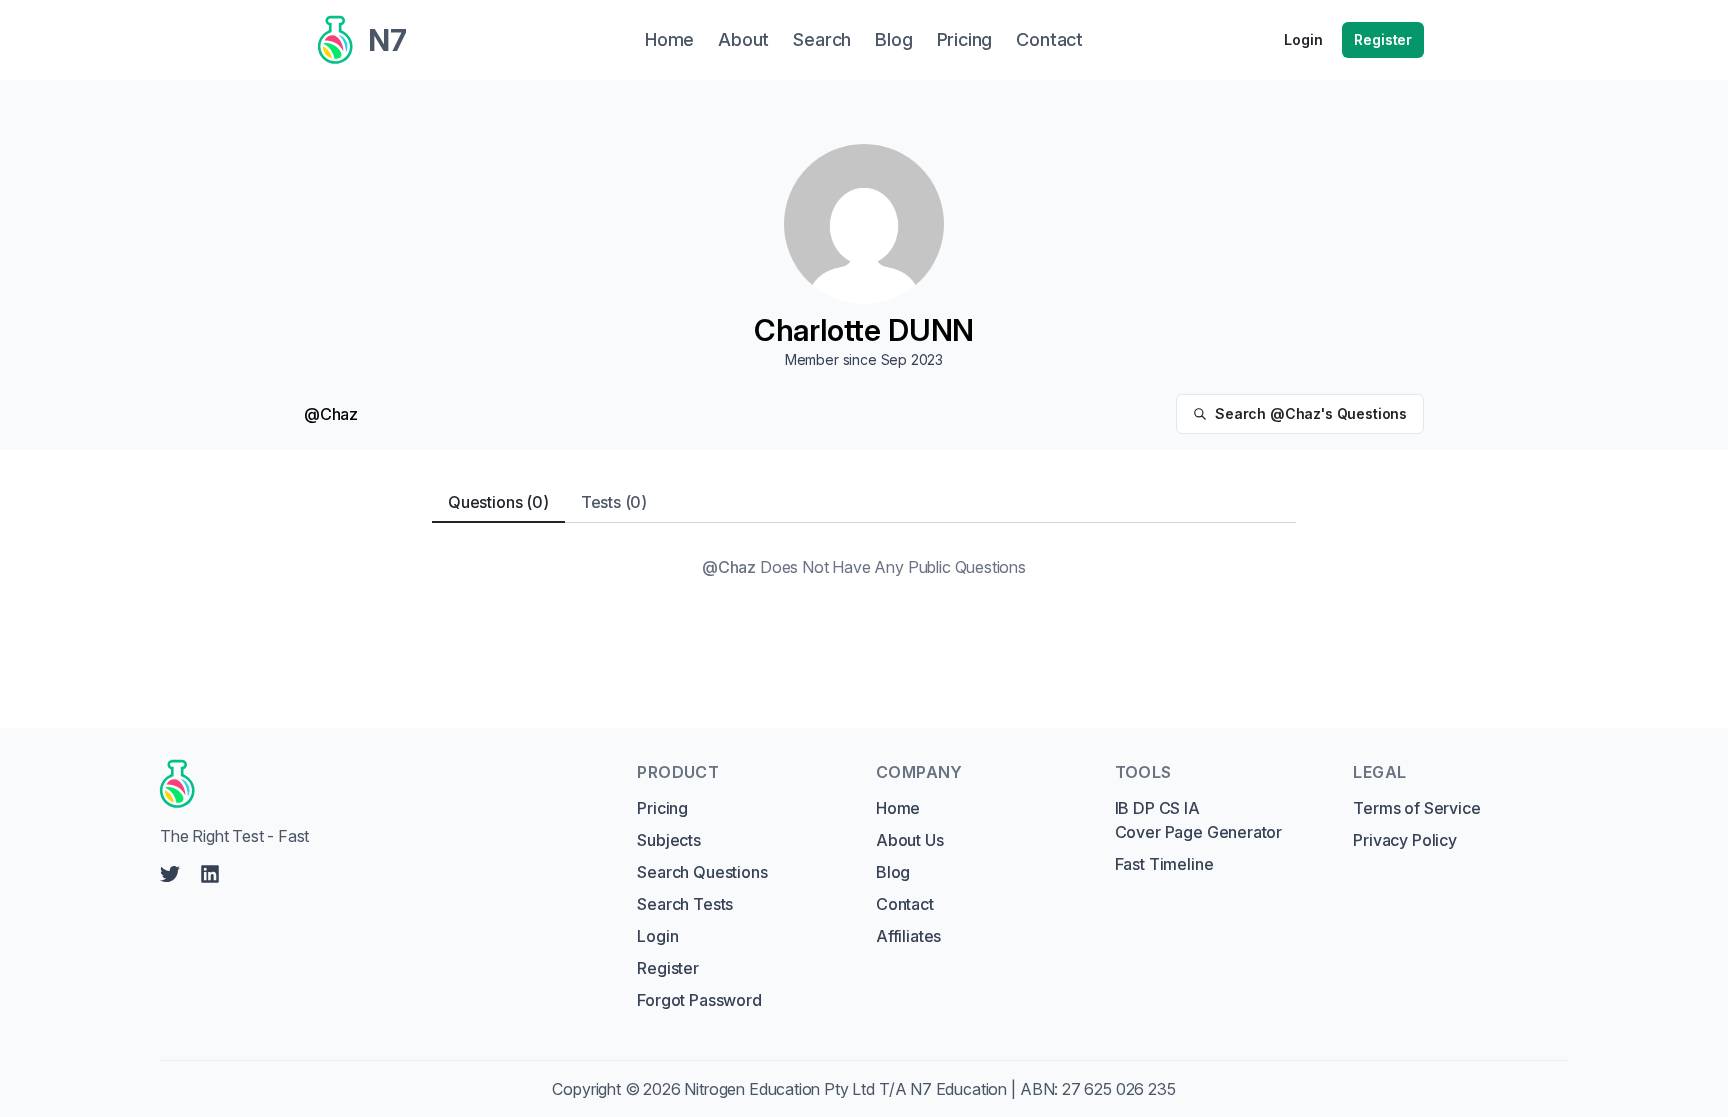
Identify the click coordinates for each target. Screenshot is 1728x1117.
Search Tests (685, 904)
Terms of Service (1416, 808)
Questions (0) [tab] (498, 502)
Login (1303, 39)
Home (898, 808)
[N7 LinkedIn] (210, 874)
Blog (893, 872)
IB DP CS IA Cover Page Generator (1198, 820)
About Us (910, 840)
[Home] (379, 784)
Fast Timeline (1164, 864)
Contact (905, 904)
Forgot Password (699, 1000)
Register (1383, 39)
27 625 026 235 (1119, 1089)
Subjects (669, 840)
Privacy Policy (1405, 840)
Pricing (662, 808)
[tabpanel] (864, 567)
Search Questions (702, 872)
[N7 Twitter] (170, 874)
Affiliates (908, 936)
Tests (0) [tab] (614, 502)
